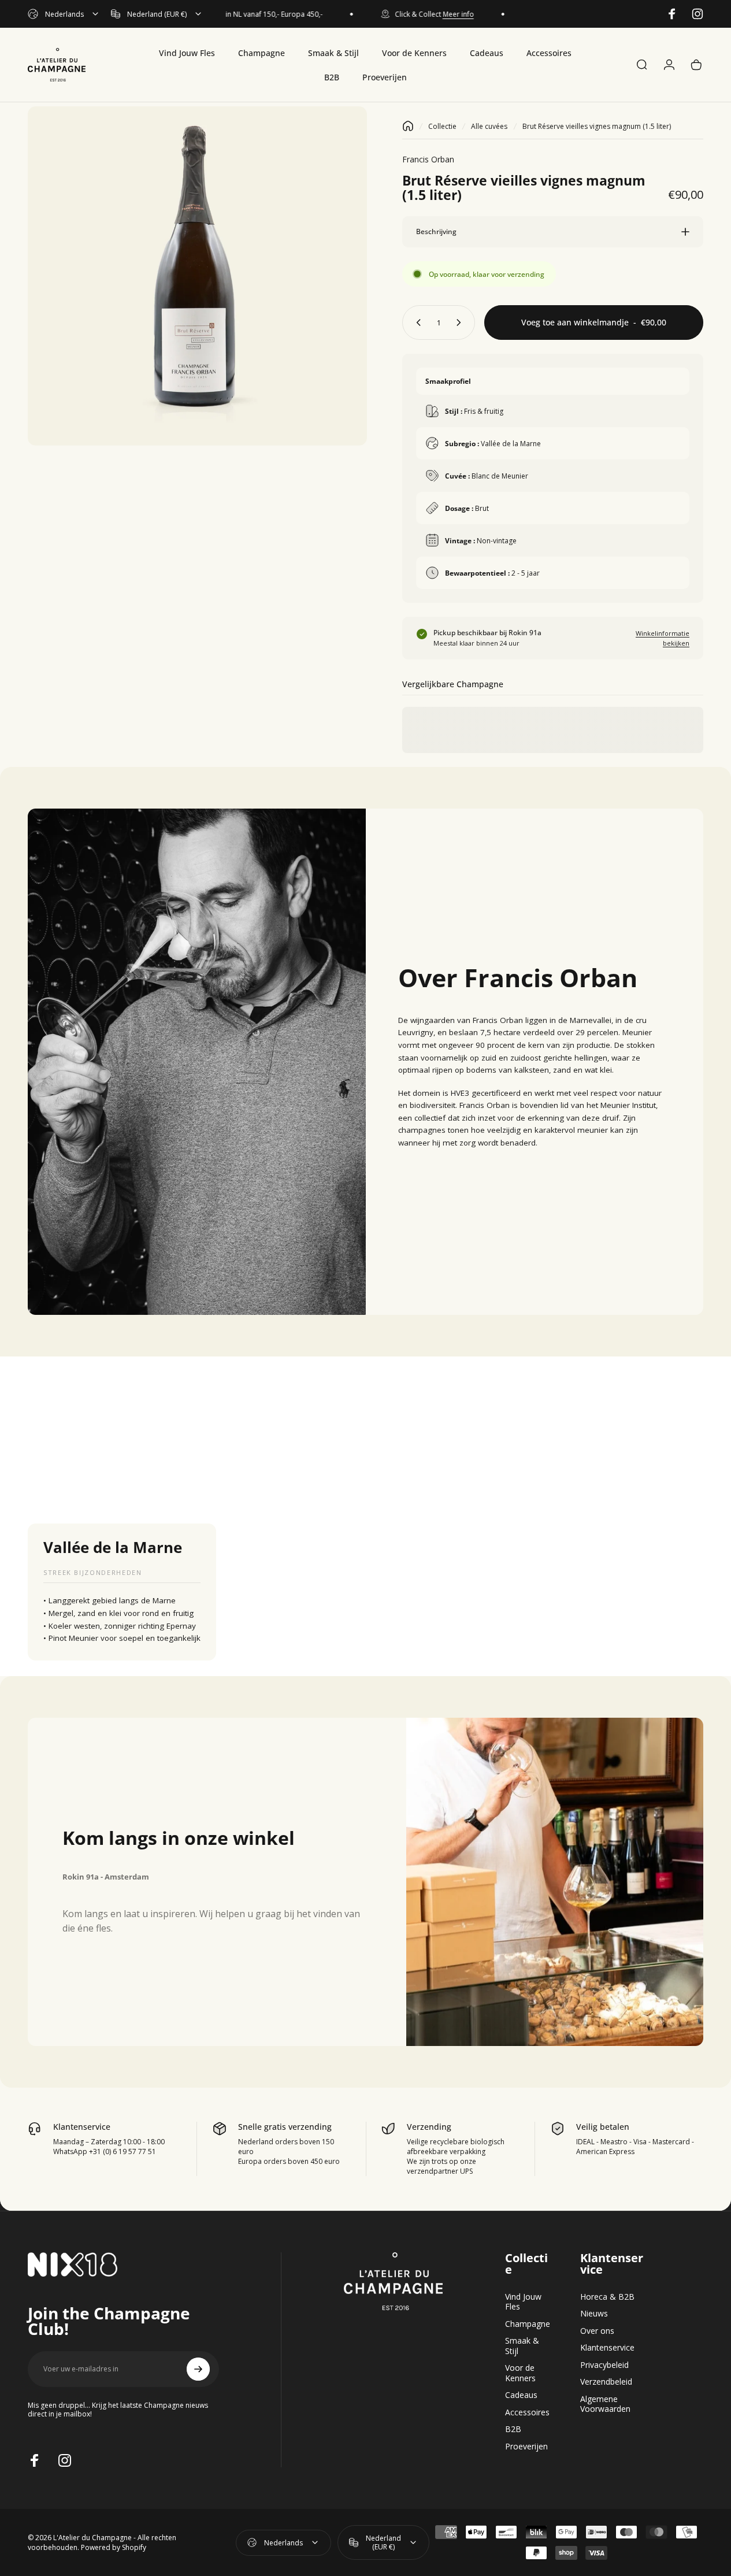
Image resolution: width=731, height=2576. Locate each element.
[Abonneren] (198, 2369)
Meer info (434, 14)
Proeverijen (526, 2447)
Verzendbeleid (606, 2382)
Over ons (597, 2331)
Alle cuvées (489, 126)
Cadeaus (521, 2395)
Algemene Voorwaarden (605, 2404)
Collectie (442, 126)
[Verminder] (416, 323)
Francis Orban (428, 159)
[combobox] (64, 14)
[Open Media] (197, 276)
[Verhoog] (461, 323)
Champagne (528, 2324)
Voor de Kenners (520, 2373)
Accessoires (527, 2412)
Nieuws (594, 2314)
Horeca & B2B (607, 2297)
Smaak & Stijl (522, 2346)
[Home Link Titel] (408, 126)
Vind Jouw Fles (523, 2302)
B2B (513, 2429)
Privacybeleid (604, 2365)
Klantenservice (607, 2348)
